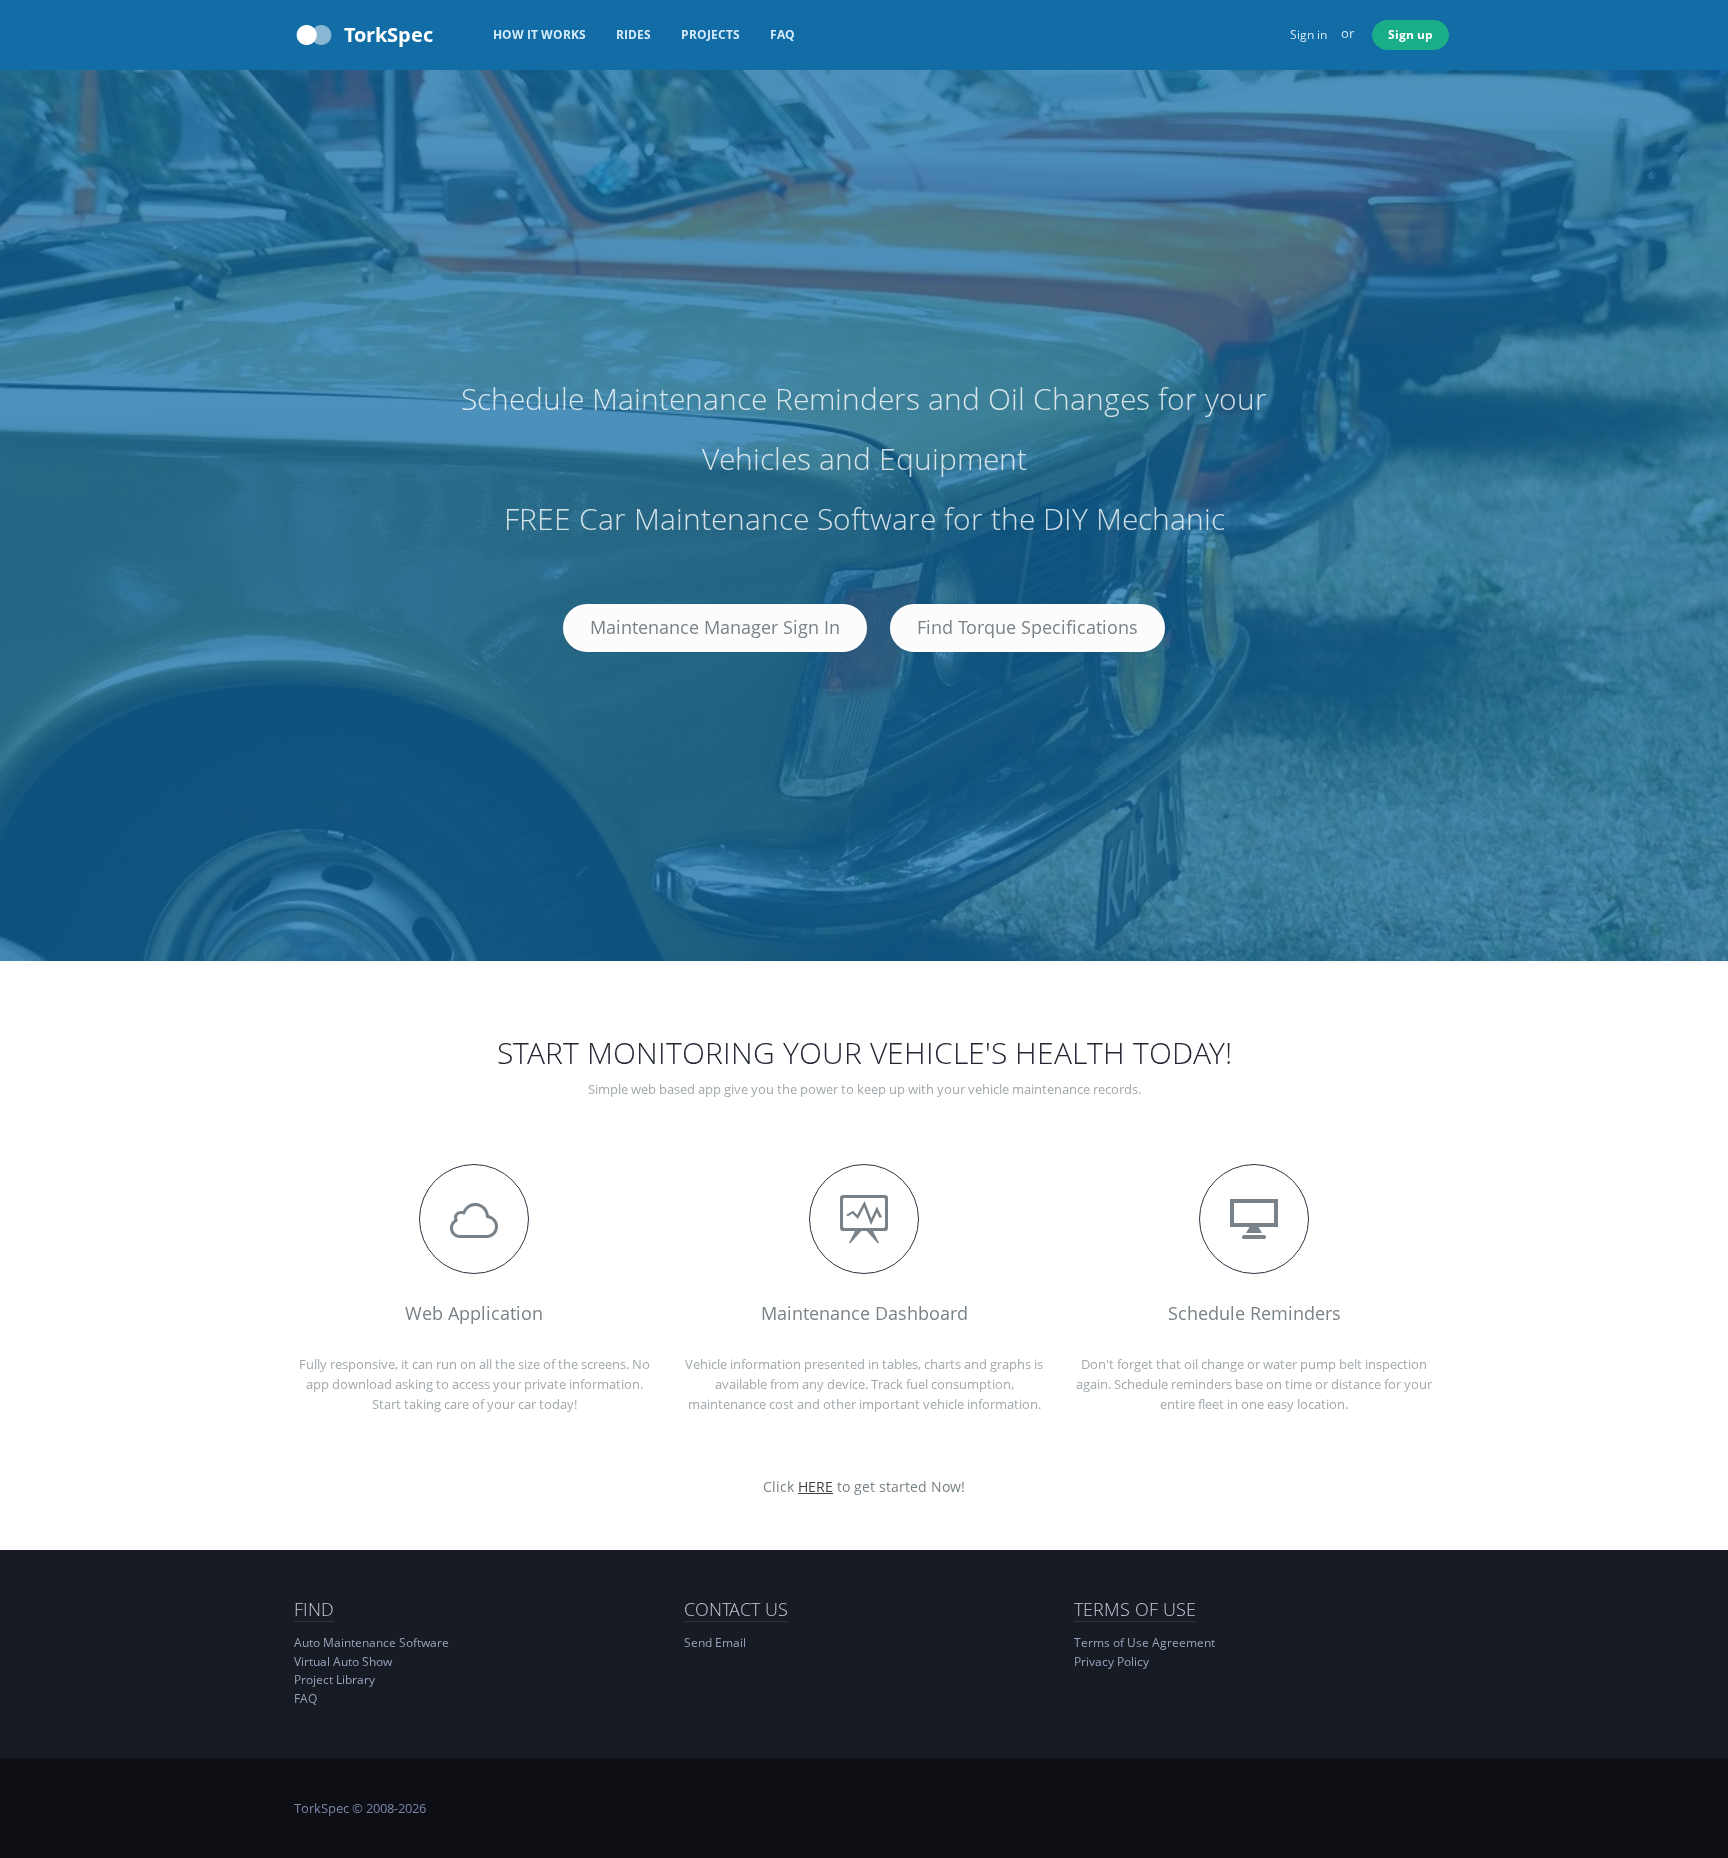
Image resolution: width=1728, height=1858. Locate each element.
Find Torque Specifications (1027, 627)
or (1347, 33)
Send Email (715, 1642)
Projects (710, 34)
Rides (633, 34)
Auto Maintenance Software (371, 1642)
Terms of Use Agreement (1144, 1642)
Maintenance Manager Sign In (715, 627)
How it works (539, 34)
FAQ (782, 34)
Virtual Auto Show (343, 1661)
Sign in (1308, 34)
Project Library (334, 1679)
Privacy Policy (1111, 1661)
